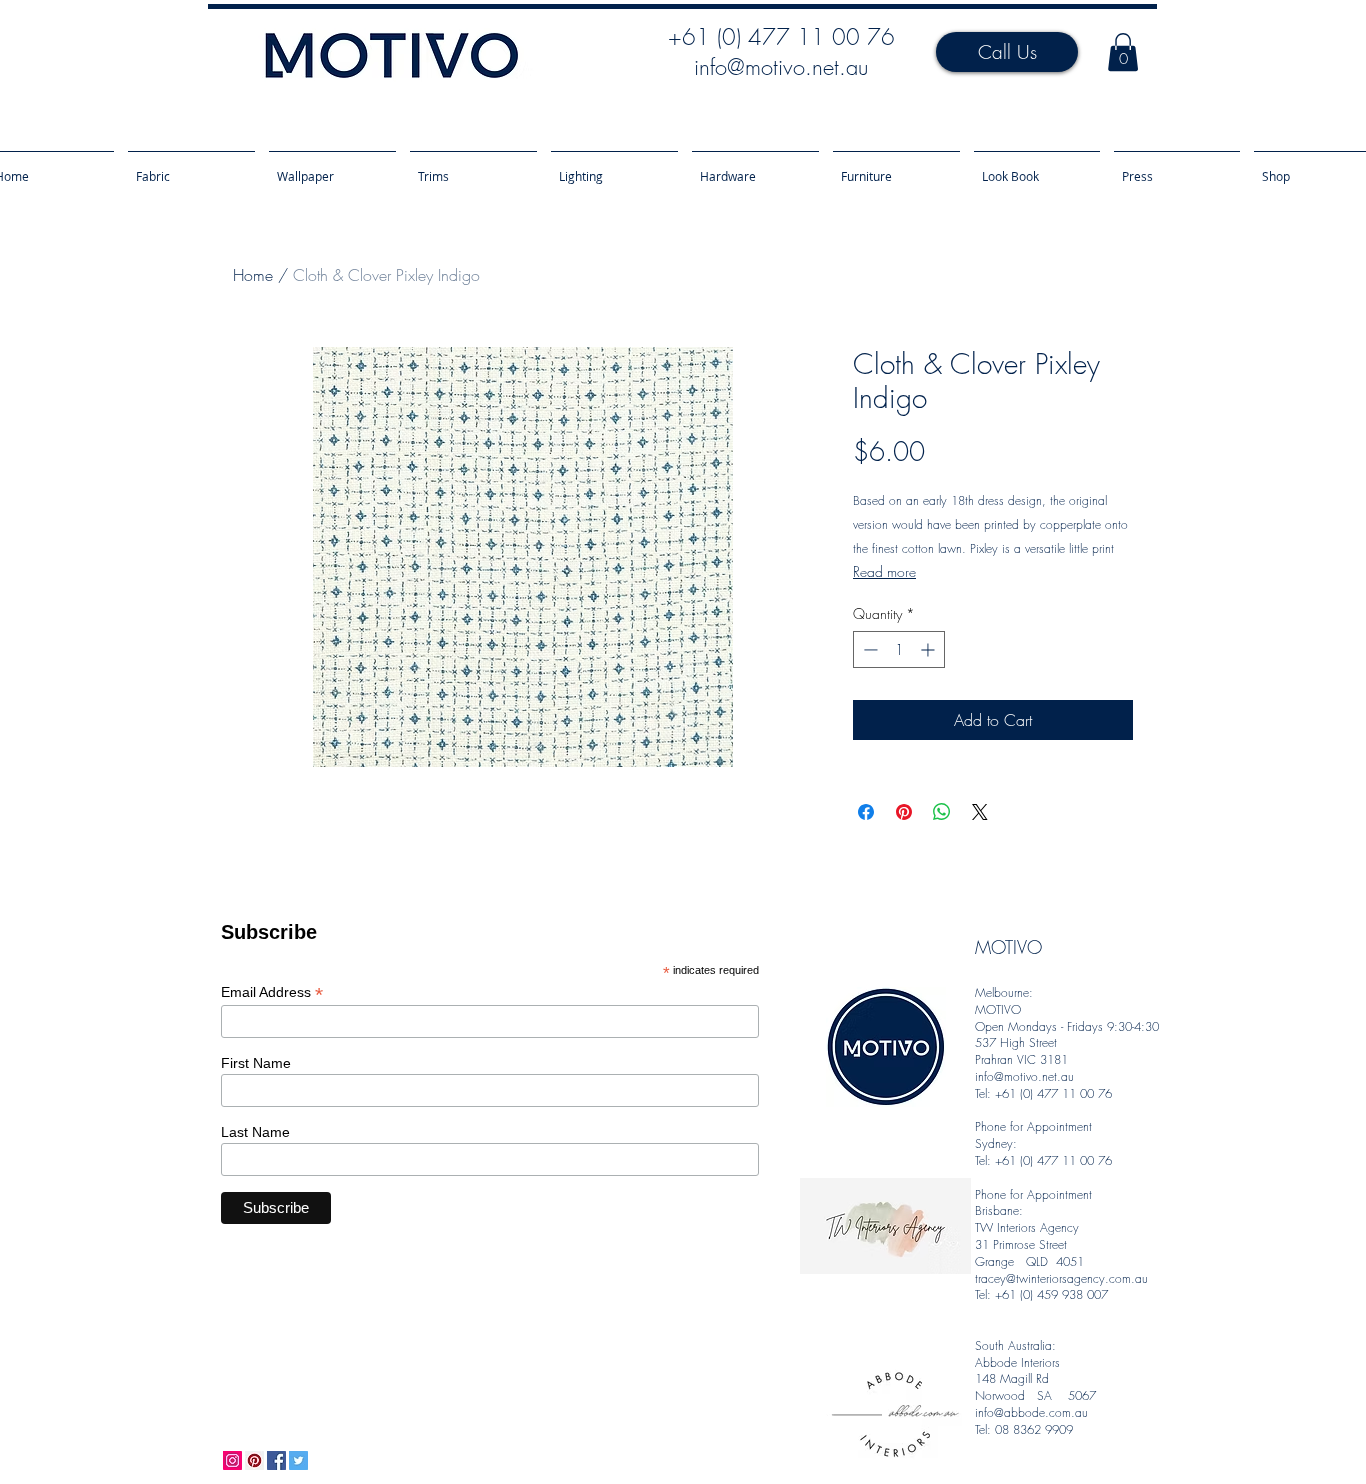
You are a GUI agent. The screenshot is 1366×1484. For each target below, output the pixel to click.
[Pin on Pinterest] (904, 812)
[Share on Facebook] (866, 812)
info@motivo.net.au (781, 67)
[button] (1123, 52)
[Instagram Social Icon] (232, 1460)
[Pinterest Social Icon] (254, 1460)
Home (253, 275)
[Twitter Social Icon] (298, 1460)
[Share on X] (980, 812)
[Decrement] (868, 649)
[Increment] (929, 649)
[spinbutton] (899, 649)
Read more (884, 571)
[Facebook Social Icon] (276, 1460)
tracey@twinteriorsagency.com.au (1061, 1278)
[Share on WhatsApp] (942, 812)
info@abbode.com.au (1031, 1412)
